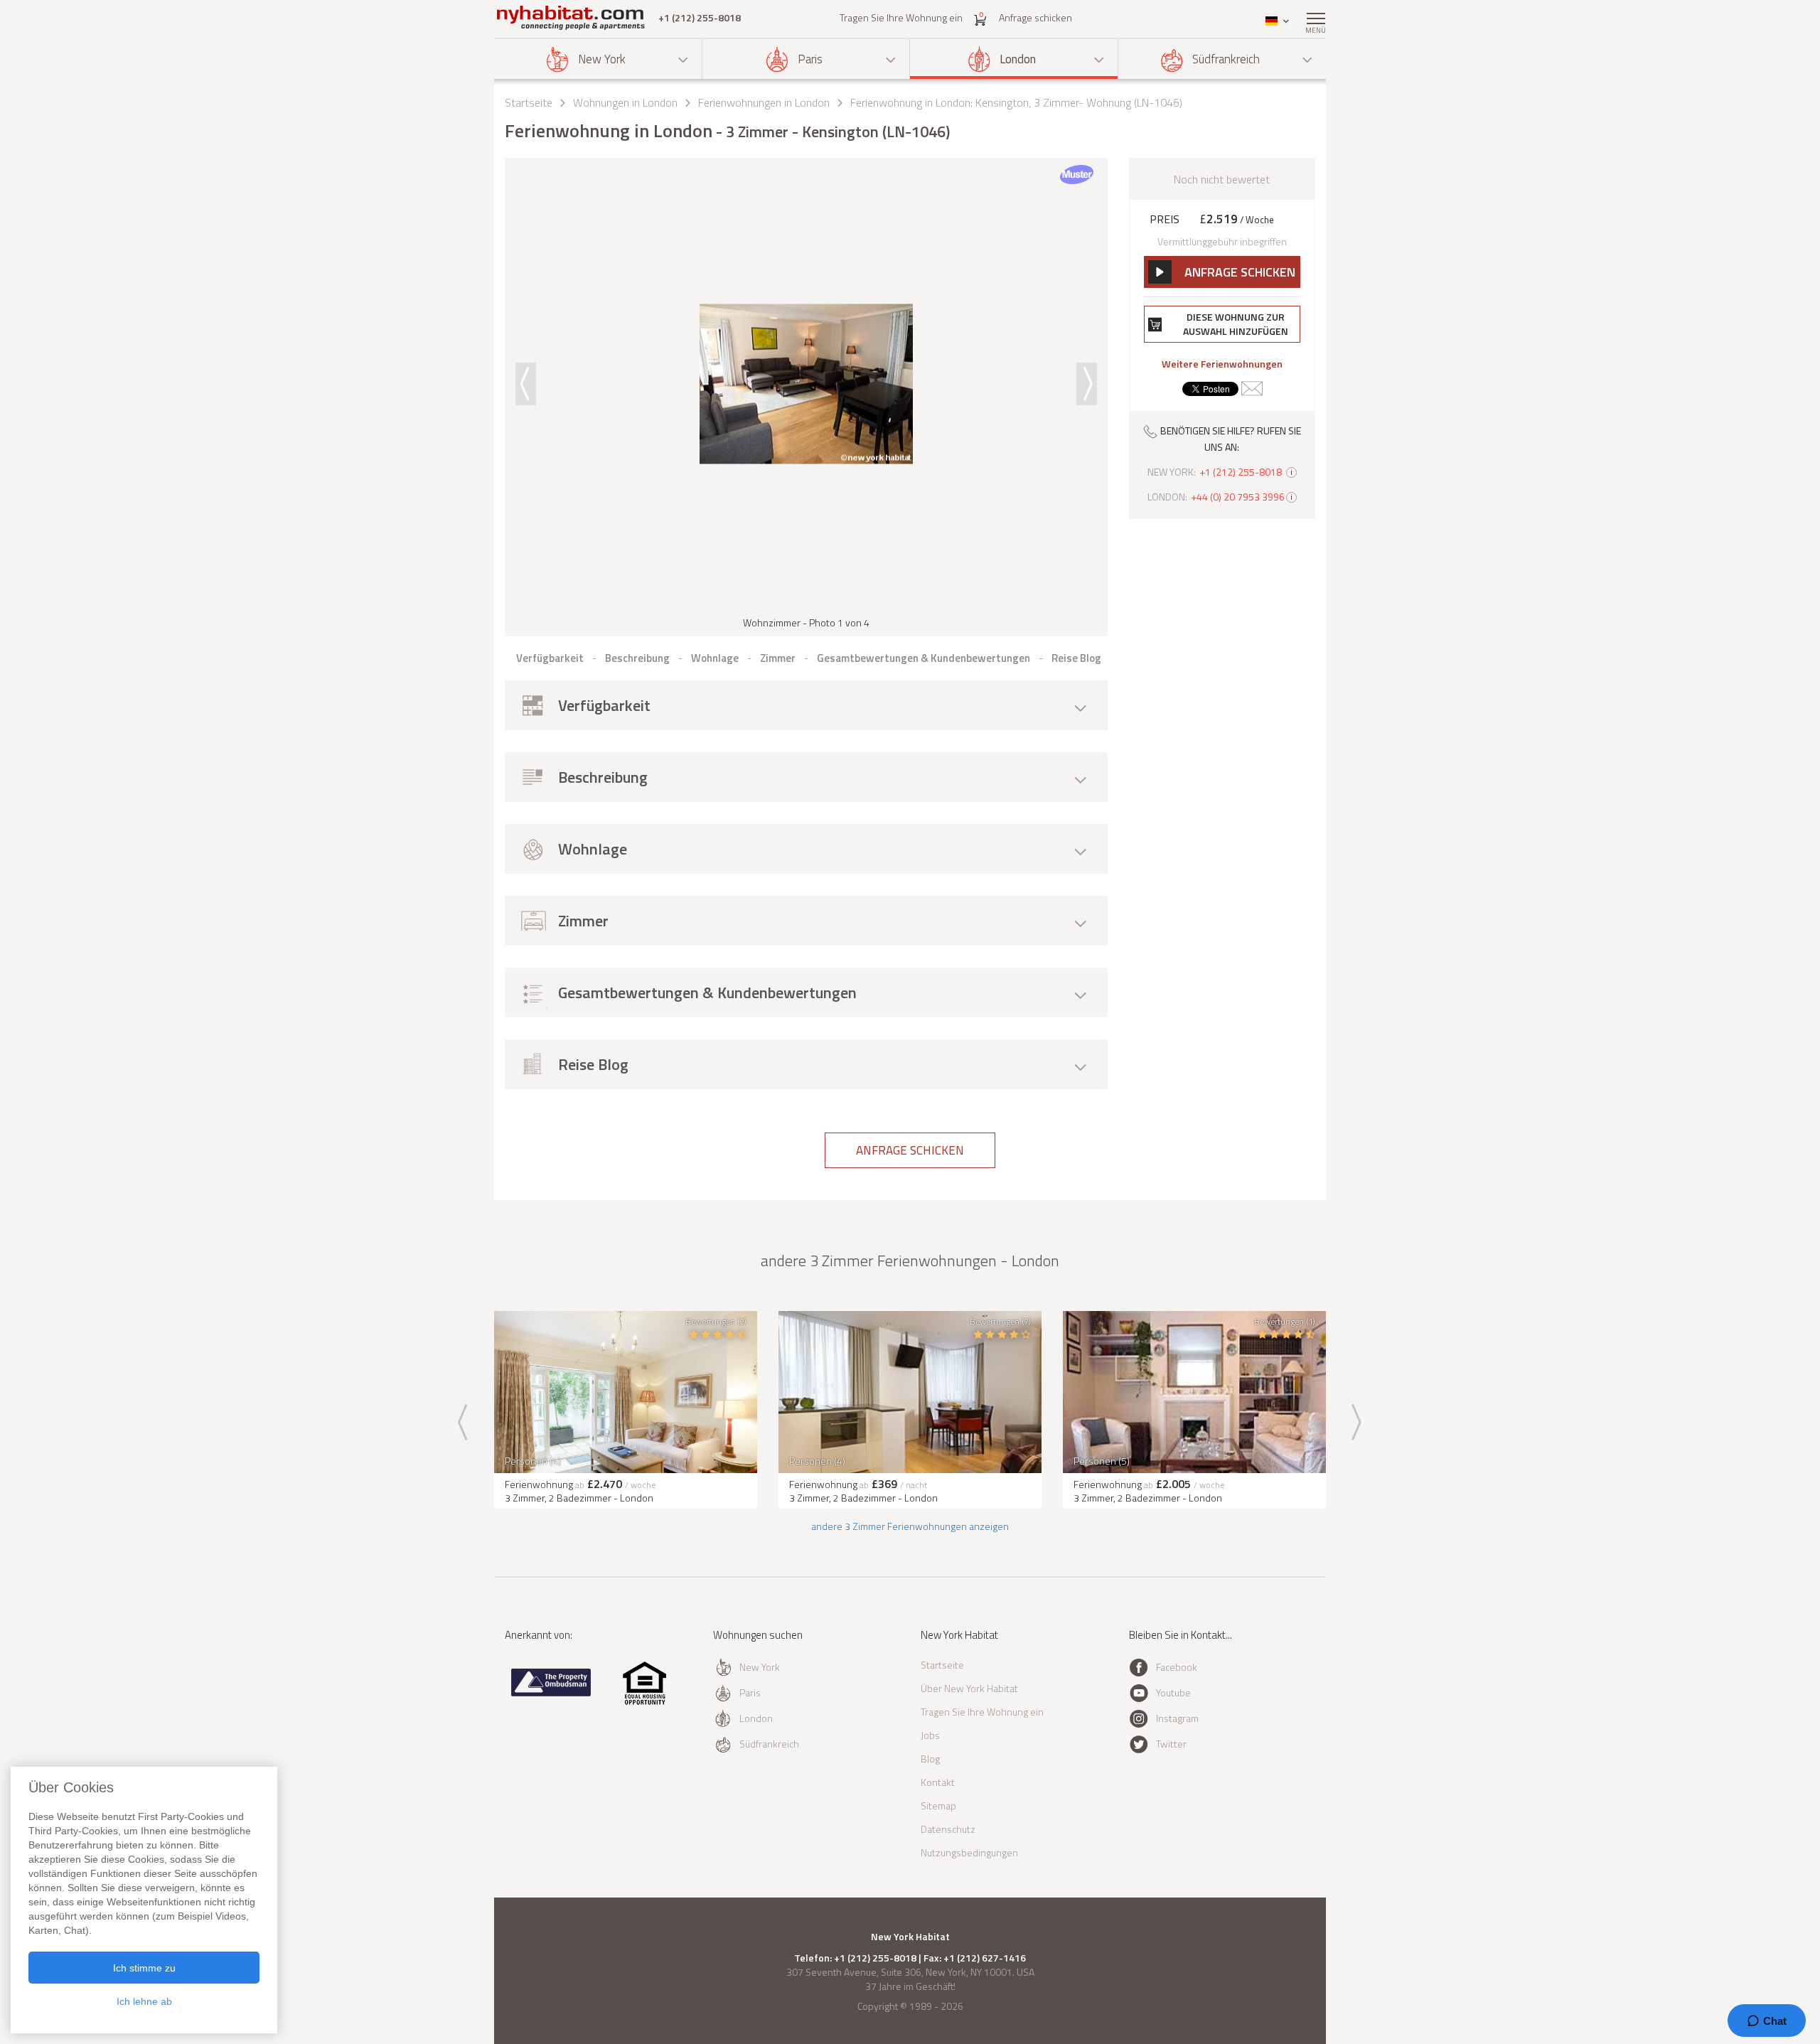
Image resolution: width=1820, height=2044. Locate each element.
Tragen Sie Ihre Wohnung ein (901, 17)
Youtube (1173, 1692)
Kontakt (938, 1782)
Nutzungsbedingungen (969, 1852)
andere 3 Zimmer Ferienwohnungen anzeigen (910, 1526)
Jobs (930, 1735)
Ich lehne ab (144, 2001)
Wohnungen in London (625, 102)
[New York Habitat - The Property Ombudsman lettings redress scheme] (551, 1693)
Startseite (529, 102)
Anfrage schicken (1035, 17)
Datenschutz (948, 1829)
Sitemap (938, 1805)
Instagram (1177, 1718)
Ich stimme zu (144, 1968)
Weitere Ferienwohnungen (1222, 364)
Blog (930, 1759)
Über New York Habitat (969, 1688)
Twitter (1171, 1744)
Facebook (1177, 1667)
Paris (810, 59)
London (1018, 59)
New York (602, 59)
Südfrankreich (1226, 59)
